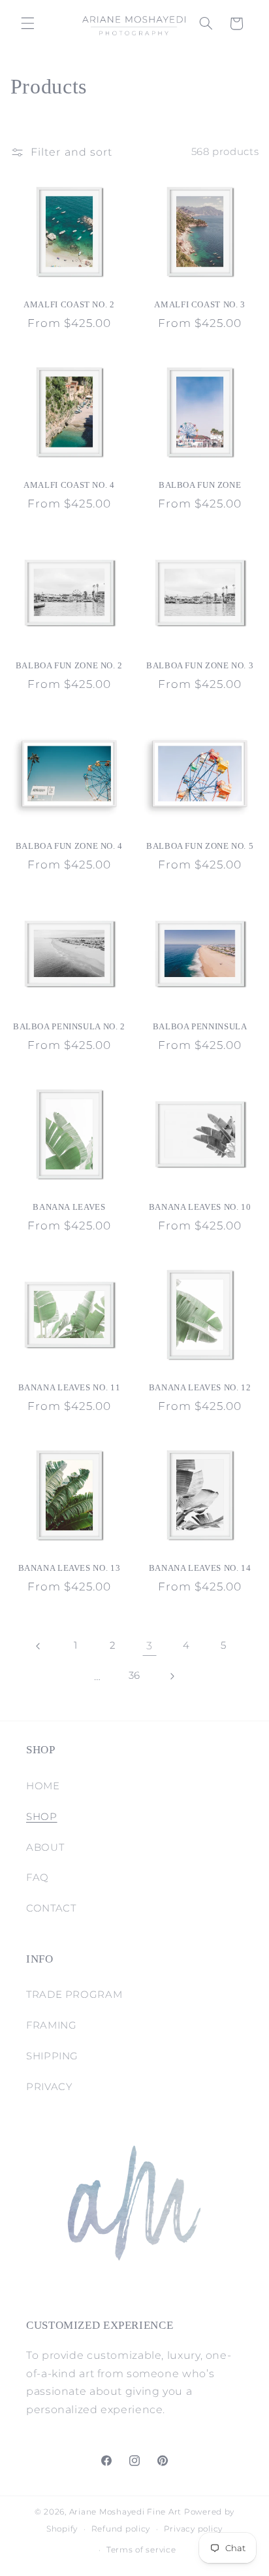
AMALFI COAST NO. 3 (199, 305)
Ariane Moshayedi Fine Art (125, 2512)
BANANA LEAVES (69, 1207)
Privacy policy (193, 2529)
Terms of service (141, 2550)
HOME (43, 1786)
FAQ (38, 1878)
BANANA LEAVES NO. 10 (200, 1207)
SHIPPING (52, 2056)
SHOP (42, 1817)
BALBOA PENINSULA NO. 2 (69, 1027)
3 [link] (150, 1646)
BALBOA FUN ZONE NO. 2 (69, 666)
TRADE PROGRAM (74, 1995)
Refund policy (121, 2529)
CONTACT (51, 1908)
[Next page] (172, 1676)
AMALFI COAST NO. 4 (69, 485)
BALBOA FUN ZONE (200, 485)
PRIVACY (49, 2087)
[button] (27, 24)
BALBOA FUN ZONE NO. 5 (200, 846)
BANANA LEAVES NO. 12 (200, 1388)
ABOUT (45, 1847)
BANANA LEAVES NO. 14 (200, 1568)
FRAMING (51, 2025)
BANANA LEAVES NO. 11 (70, 1388)
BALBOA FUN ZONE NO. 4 (69, 846)
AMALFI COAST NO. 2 (69, 305)
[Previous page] (39, 1646)
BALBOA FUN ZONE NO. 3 (200, 666)
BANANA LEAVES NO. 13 (70, 1568)
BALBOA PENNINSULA (200, 1027)
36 (134, 1675)
